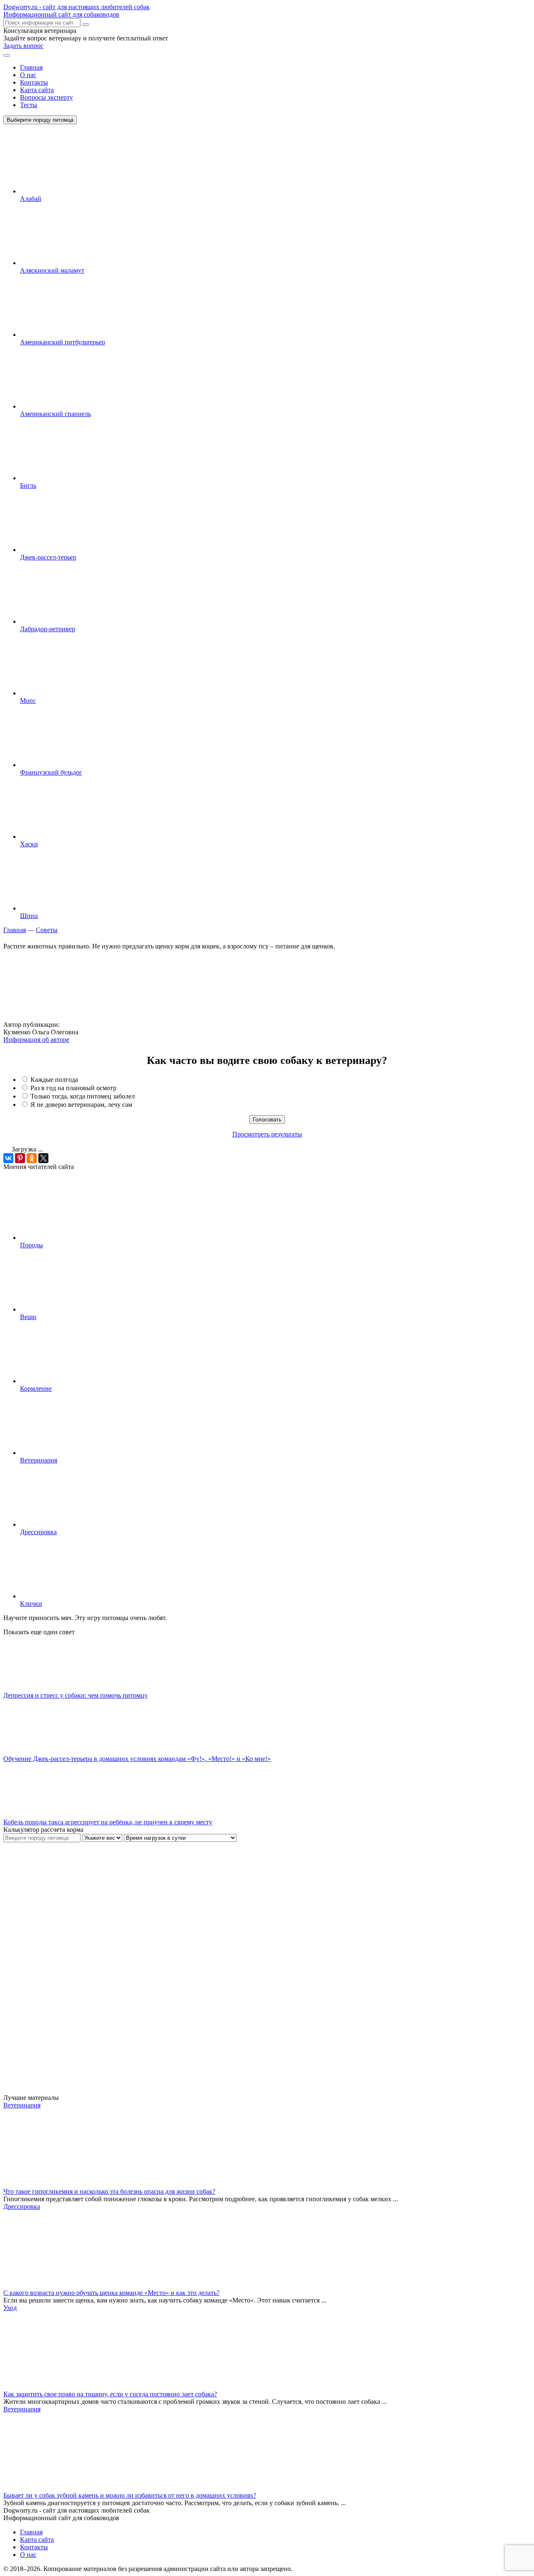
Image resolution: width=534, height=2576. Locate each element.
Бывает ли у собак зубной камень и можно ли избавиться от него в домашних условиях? (130, 2495)
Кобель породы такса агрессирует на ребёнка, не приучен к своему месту (108, 1822)
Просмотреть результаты (267, 1134)
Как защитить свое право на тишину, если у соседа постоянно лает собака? (110, 2394)
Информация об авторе (36, 1040)
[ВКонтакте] (8, 1158)
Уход (10, 2308)
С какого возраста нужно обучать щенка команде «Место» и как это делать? (111, 2293)
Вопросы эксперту (47, 97)
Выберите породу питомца (40, 120)
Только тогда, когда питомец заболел (83, 1096)
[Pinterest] (20, 1158)
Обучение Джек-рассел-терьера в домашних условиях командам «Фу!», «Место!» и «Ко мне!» (137, 1759)
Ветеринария (39, 1460)
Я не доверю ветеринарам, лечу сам (81, 1105)
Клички (31, 1604)
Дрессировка (38, 1532)
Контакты (34, 82)
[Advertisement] (66, 1967)
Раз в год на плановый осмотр (73, 1088)
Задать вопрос (23, 46)
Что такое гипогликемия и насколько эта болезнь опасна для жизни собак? (109, 2191)
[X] (43, 1158)
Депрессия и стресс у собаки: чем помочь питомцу (76, 1695)
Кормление (36, 1388)
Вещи (28, 1317)
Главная (31, 67)
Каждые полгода (54, 1080)
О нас (28, 75)
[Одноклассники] (32, 1158)
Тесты (29, 105)
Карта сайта (37, 90)
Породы (31, 1245)
